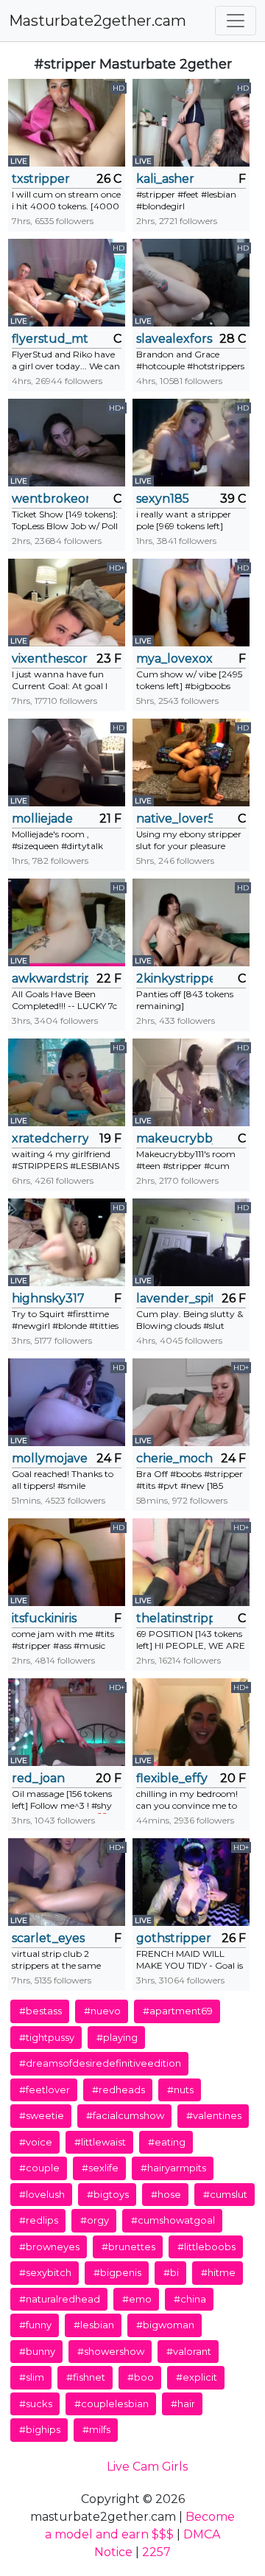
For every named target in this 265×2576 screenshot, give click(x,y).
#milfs (96, 2429)
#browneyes (49, 2247)
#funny (35, 2325)
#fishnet (86, 2377)
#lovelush (42, 2194)
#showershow (111, 2351)
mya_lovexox (174, 659)
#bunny (37, 2351)
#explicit (197, 2377)
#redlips (39, 2220)
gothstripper (174, 1938)
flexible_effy (172, 1778)
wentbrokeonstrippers (50, 499)
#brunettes (128, 2247)
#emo (137, 2299)
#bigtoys (108, 2194)
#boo (141, 2377)
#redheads (119, 2090)
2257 (156, 2552)
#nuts (180, 2090)
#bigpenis (117, 2272)
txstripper (41, 179)
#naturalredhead (60, 2299)
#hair (183, 2404)
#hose (166, 2194)
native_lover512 (174, 818)
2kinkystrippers (174, 978)
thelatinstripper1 (174, 1618)
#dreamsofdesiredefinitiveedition (100, 2063)
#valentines (214, 2115)
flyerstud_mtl (50, 339)
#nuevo (102, 2011)
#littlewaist (100, 2142)
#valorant (189, 2351)
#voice (36, 2142)
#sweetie (42, 2115)
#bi (171, 2272)
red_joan (38, 1778)
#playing (117, 2037)
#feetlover (45, 2090)
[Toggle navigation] (236, 21)
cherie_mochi (174, 1458)
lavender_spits (174, 1298)
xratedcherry (50, 1138)
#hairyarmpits (173, 2168)
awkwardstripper (50, 978)
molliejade (42, 818)
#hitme (218, 2272)
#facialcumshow (125, 2115)
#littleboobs (206, 2247)
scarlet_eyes (48, 1938)
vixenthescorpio (50, 659)
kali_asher (165, 179)
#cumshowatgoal (173, 2220)
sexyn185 (163, 499)
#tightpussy (47, 2037)
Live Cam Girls (147, 2467)
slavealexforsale (174, 339)
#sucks (36, 2404)
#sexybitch (45, 2272)
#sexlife (100, 2168)
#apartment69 (178, 2011)
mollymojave (50, 1458)
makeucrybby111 (174, 1138)
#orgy (95, 2220)
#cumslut (225, 2194)
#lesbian (94, 2325)
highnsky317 (48, 1298)
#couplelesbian (112, 2404)
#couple (39, 2168)
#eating (167, 2142)
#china (190, 2299)
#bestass (40, 2011)
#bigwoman (165, 2325)
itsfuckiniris (44, 1618)
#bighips (40, 2429)
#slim (32, 2377)
